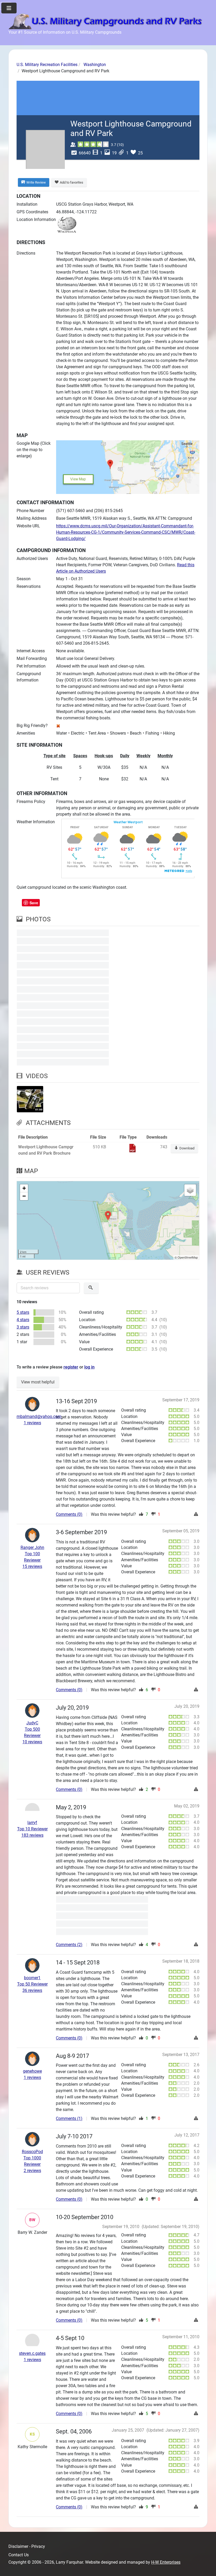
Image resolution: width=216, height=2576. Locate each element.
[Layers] (190, 1190)
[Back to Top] (207, 2566)
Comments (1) (69, 2118)
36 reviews (32, 1990)
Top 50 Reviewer (32, 1984)
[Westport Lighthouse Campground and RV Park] (63, 933)
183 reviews (32, 1835)
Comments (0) (69, 1514)
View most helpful (38, 1382)
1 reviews (32, 1423)
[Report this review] (197, 1514)
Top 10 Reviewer (32, 1829)
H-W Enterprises (166, 2562)
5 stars (23, 1312)
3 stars (23, 1327)
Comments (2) (69, 1945)
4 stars (23, 1320)
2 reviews (32, 2171)
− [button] (24, 1196)
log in (89, 1367)
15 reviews (32, 1566)
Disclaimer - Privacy (27, 2546)
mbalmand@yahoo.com (39, 1416)
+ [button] (24, 1188)
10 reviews (32, 1742)
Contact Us (19, 2555)
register (71, 1367)
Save (34, 903)
